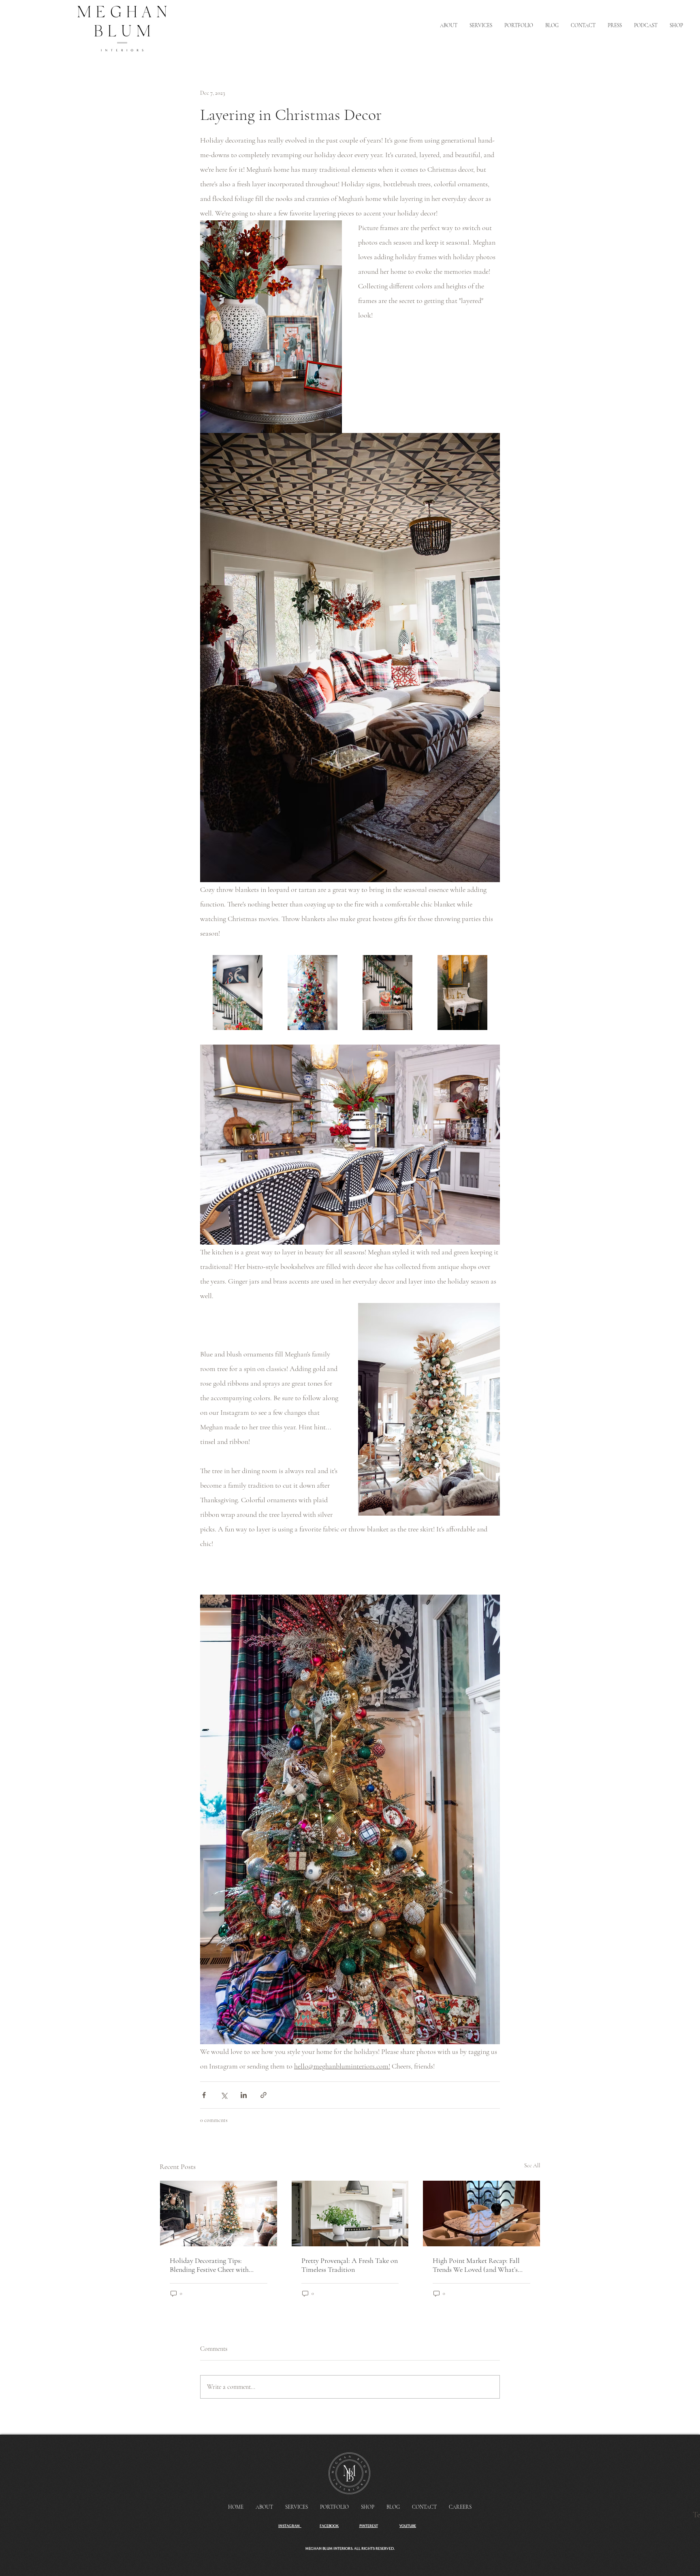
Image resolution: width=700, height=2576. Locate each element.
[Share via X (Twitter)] (224, 2095)
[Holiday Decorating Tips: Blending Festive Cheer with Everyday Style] (219, 2213)
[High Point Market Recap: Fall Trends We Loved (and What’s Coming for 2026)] (481, 2213)
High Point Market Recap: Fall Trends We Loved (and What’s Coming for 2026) (476, 2265)
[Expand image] (238, 993)
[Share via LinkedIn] (244, 2095)
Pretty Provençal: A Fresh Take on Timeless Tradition (350, 2265)
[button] (676, 26)
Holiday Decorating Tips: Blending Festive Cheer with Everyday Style (209, 2265)
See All (532, 2166)
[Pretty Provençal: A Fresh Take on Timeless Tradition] (350, 2213)
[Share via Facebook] (204, 2095)
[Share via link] (264, 2095)
